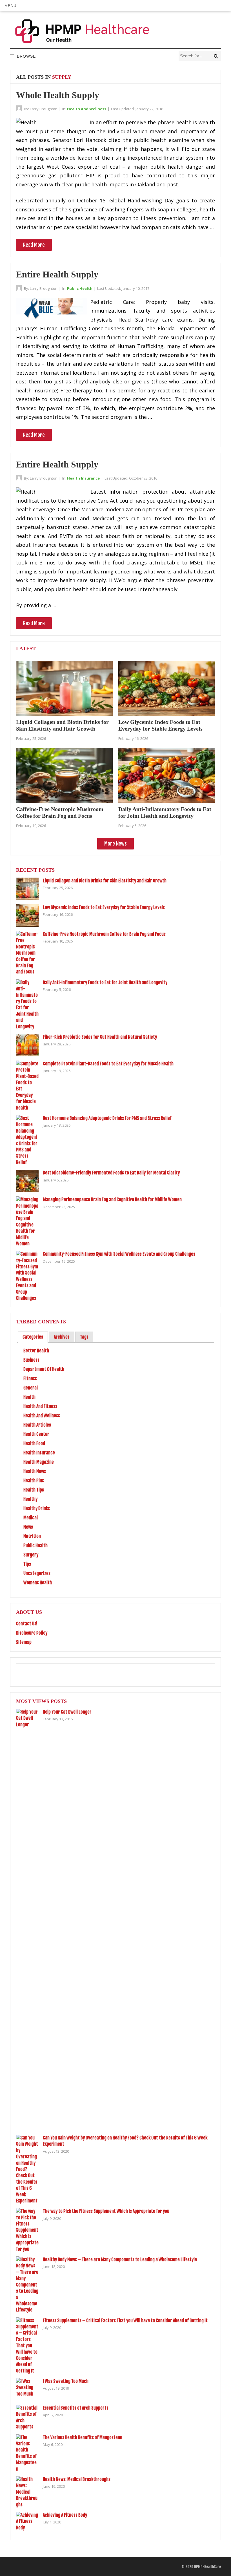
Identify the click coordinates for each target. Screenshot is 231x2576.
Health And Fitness (40, 1406)
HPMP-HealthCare (207, 2567)
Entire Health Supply (57, 274)
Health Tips (34, 1490)
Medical (31, 1518)
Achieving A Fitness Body (65, 2515)
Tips (27, 1564)
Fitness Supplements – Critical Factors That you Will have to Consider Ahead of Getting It (125, 2320)
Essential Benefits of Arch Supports (76, 2408)
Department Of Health (44, 1369)
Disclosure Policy (32, 1633)
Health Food (34, 1443)
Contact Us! (27, 1624)
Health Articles (37, 1425)
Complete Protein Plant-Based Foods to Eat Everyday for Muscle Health (108, 1064)
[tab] (33, 1337)
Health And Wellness (87, 109)
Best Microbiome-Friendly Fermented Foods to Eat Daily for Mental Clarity (111, 1173)
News (28, 1527)
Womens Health (38, 1583)
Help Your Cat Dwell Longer (67, 1712)
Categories (33, 1337)
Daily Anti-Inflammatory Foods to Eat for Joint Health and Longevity (105, 982)
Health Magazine (39, 1462)
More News (115, 844)
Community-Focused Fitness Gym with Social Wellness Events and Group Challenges (119, 1254)
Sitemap (24, 1642)
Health (29, 1397)
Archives (62, 1337)
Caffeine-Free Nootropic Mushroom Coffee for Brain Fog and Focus (104, 934)
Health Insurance (83, 478)
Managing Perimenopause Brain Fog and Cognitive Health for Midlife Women (112, 1199)
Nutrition (32, 1536)
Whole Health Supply (58, 95)
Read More (34, 245)
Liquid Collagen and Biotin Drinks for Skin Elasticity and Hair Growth (105, 881)
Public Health (80, 288)
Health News (35, 1471)
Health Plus (34, 1481)
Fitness (30, 1379)
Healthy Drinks (37, 1508)
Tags (84, 1337)
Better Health (36, 1351)
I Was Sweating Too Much (66, 2381)
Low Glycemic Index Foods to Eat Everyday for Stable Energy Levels (104, 907)
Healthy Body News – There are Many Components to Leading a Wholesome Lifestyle (120, 2259)
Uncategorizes (37, 1573)
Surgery (31, 1555)
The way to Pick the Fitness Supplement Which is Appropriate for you (106, 2211)
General (31, 1388)
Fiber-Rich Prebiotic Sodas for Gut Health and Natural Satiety (100, 1037)
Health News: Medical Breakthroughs (77, 2479)
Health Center (36, 1434)
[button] (10, 6)
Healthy (30, 1499)
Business (31, 1360)
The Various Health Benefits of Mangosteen (83, 2437)
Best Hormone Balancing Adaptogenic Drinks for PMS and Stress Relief (107, 1118)
